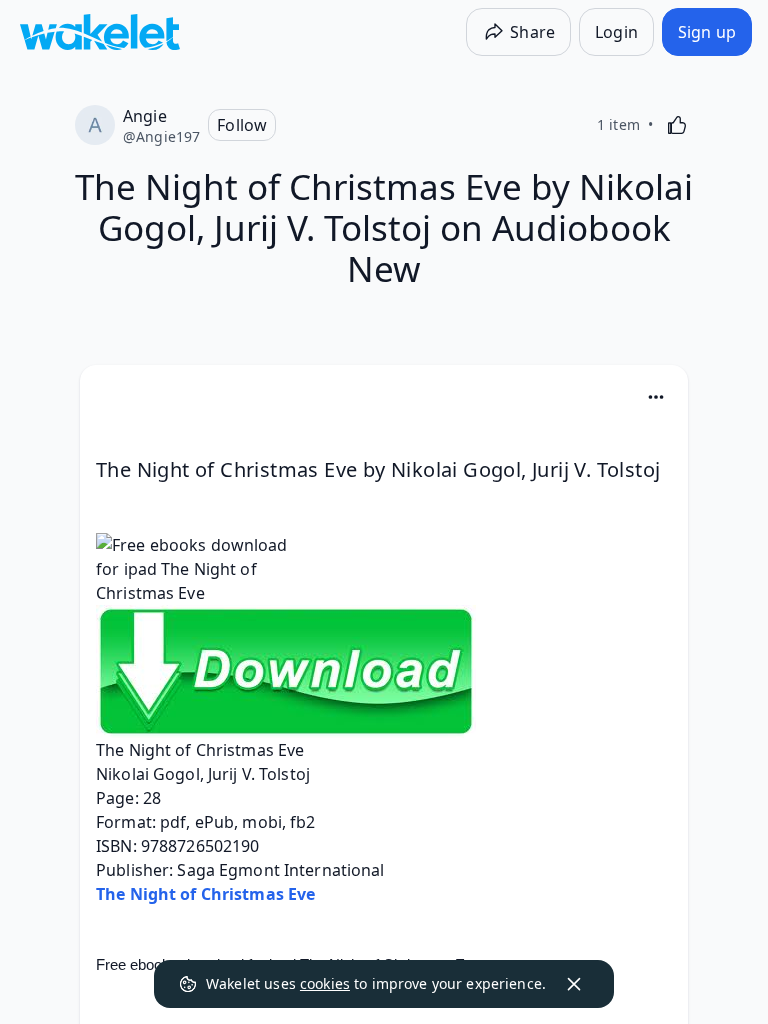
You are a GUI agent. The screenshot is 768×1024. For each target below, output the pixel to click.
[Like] (677, 125)
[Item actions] (656, 397)
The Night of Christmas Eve (205, 894)
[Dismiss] (574, 984)
